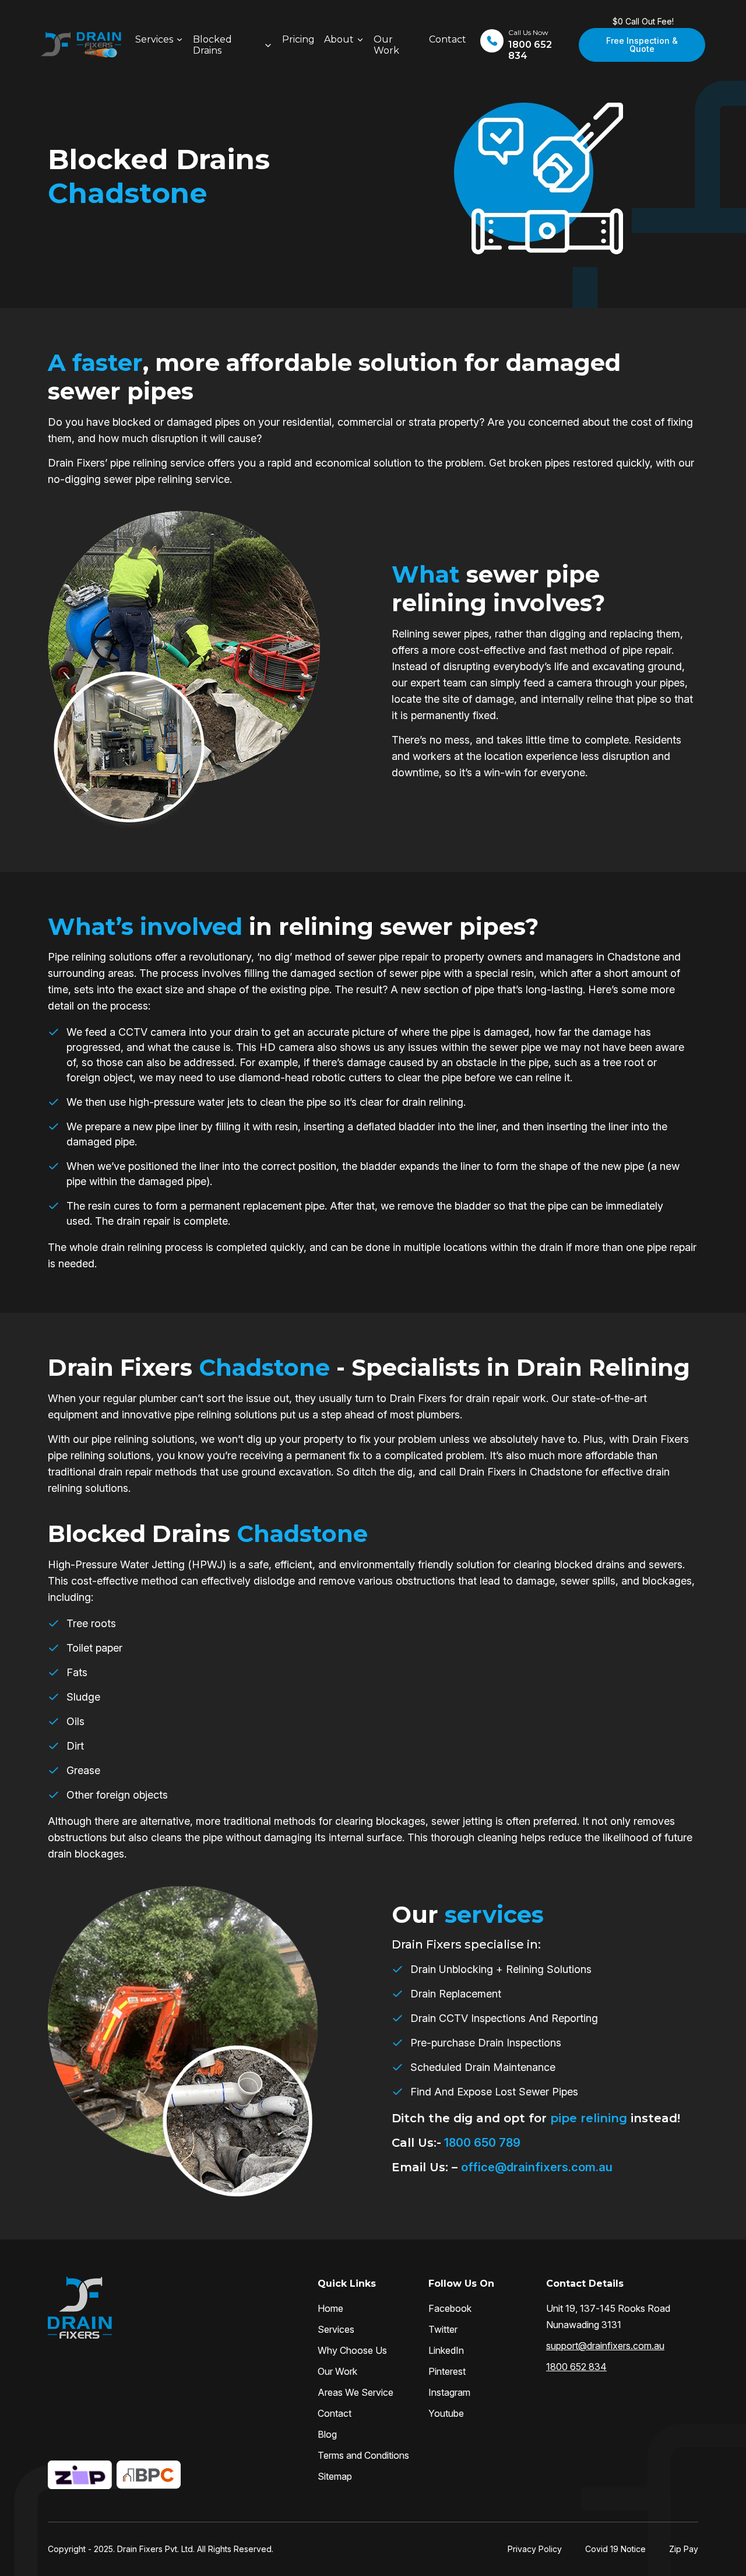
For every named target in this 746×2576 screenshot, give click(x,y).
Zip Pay (684, 2549)
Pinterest (447, 2371)
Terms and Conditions (363, 2455)
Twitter (443, 2329)
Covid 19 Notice (615, 2549)
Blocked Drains (212, 45)
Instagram (449, 2392)
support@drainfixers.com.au (605, 2346)
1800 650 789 (481, 2143)
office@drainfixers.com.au (537, 2167)
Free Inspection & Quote (642, 45)
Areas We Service (356, 2392)
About (339, 39)
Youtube (446, 2413)
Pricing (298, 39)
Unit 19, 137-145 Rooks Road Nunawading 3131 (608, 2316)
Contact (448, 39)
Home (330, 2308)
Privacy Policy (535, 2549)
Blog (327, 2434)
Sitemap (335, 2476)
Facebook (450, 2308)
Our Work (386, 45)
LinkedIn (446, 2350)
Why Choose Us (352, 2350)
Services (154, 39)
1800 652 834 (576, 2367)
